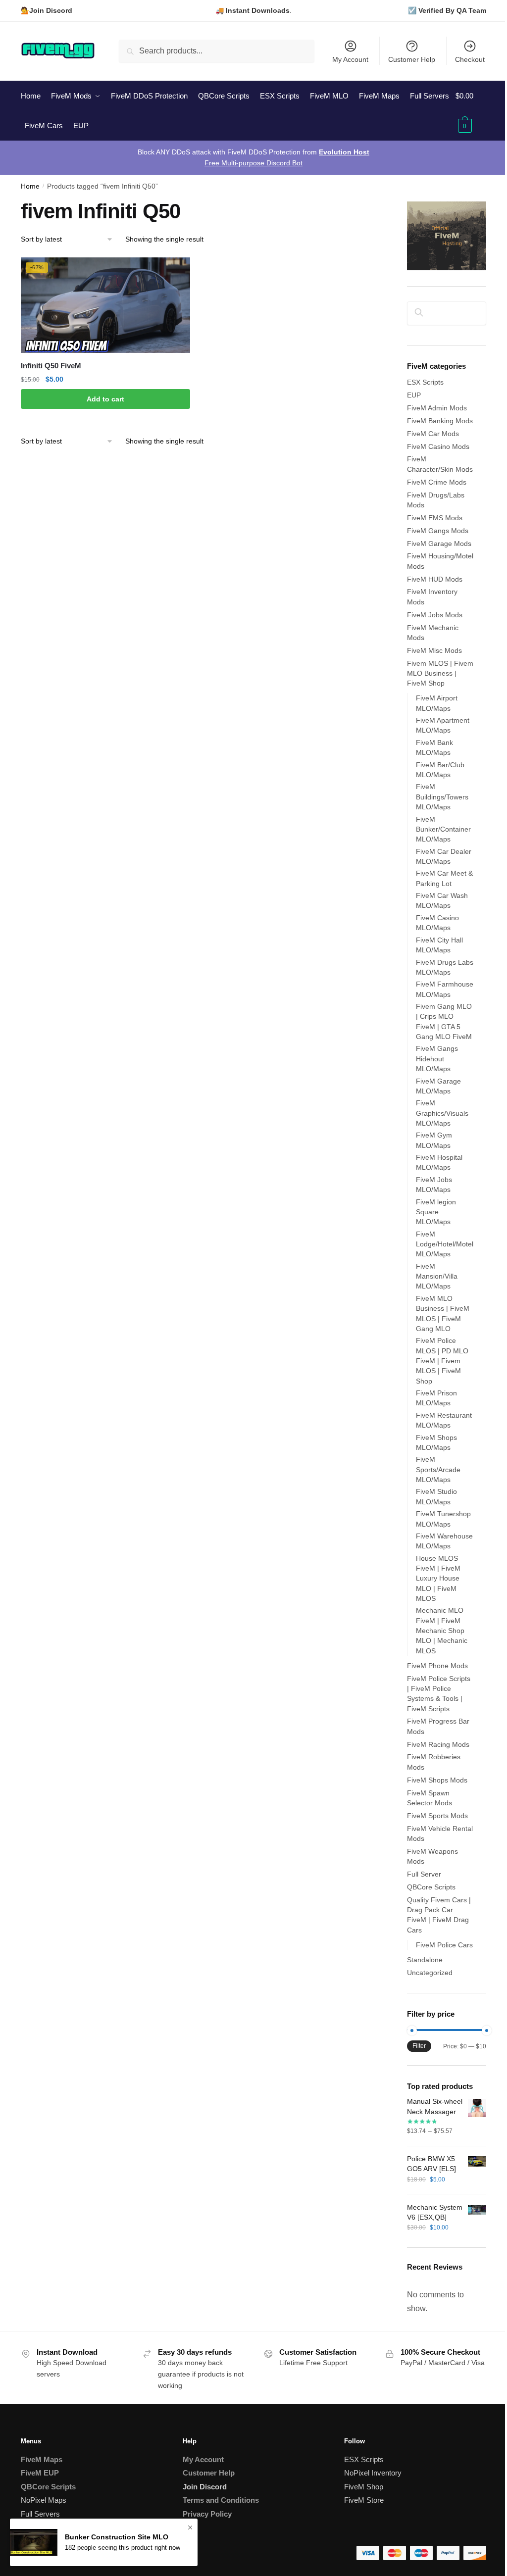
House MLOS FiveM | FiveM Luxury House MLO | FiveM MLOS (438, 1578)
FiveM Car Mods (433, 434)
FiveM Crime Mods (437, 482)
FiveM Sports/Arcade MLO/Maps (438, 1469)
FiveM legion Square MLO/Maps (436, 1212)
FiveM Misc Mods (434, 650)
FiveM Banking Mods (440, 421)
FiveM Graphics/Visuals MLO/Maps (442, 1113)
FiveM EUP (40, 2473)
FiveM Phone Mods (437, 1666)
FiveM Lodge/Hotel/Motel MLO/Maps (445, 1244)
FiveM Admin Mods (437, 408)
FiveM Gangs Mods (438, 531)
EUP (414, 395)
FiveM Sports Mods (437, 1816)
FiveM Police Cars (444, 1945)
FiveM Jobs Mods (435, 615)
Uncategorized (430, 1973)
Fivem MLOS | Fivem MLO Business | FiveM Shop (440, 673)
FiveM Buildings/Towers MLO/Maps (442, 797)
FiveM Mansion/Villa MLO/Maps (437, 1276)
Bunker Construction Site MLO (117, 2537)
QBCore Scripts (431, 1887)
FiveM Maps (42, 2459)
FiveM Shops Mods (437, 1780)
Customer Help (412, 59)
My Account (350, 59)
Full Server (424, 1874)
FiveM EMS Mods (435, 518)
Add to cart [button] (105, 399)
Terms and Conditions (221, 2500)
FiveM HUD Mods (435, 579)
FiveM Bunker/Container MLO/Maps (443, 829)
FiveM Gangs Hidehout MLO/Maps (437, 1059)
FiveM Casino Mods (438, 446)
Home (30, 186)
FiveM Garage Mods (439, 544)
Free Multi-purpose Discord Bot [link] (253, 163)
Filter (419, 2046)
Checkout (470, 59)
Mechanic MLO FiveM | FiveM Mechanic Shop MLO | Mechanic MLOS (442, 1630)
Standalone (425, 1960)
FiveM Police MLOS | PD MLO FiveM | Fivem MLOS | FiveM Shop (442, 1361)
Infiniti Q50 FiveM (51, 366)
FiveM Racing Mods (438, 1744)
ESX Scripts (425, 382)
